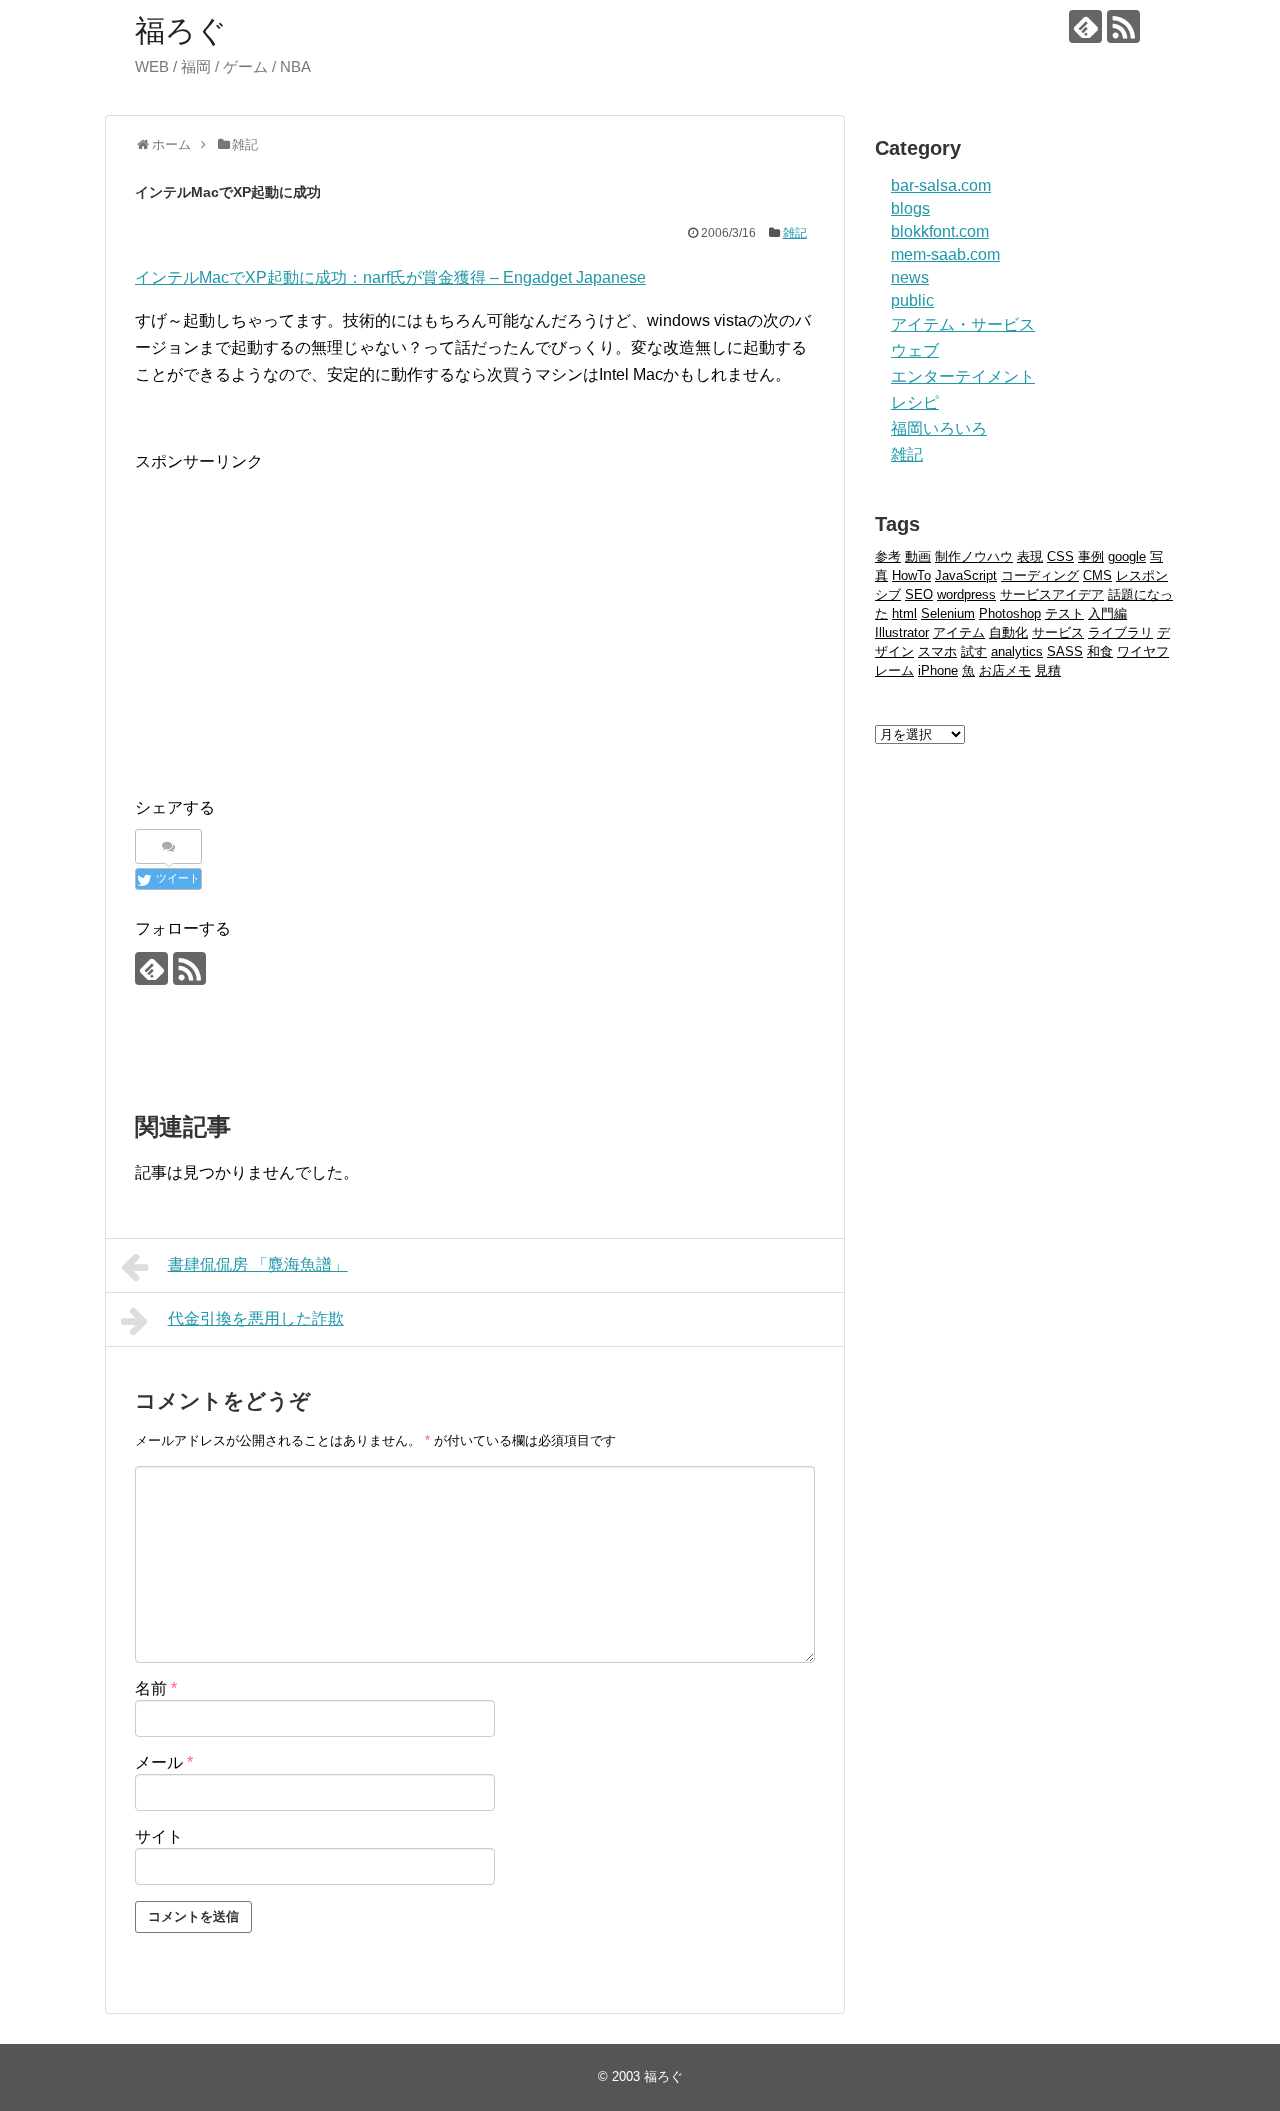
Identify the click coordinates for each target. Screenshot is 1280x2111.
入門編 (1107, 613)
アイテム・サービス (963, 324)
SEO (919, 594)
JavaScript (966, 575)
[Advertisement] (303, 616)
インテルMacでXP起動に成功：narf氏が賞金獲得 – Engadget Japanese (390, 277)
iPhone (938, 670)
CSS (1060, 556)
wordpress (966, 594)
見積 (1048, 670)
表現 (1030, 556)
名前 (156, 1688)
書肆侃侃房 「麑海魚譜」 (258, 1264)
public (912, 300)
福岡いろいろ (939, 428)
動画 (918, 556)
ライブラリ (1120, 632)
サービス (1058, 632)
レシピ (915, 402)
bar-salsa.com (941, 185)
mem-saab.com (945, 254)
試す (974, 651)
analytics (1017, 651)
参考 (888, 556)
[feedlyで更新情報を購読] (1085, 26)
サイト (159, 1836)
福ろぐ (181, 30)
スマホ (937, 651)
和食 (1100, 651)
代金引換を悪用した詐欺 (256, 1318)
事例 (1091, 556)
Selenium (948, 613)
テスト (1064, 613)
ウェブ (915, 350)
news (910, 277)
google (1127, 556)
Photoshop (1010, 613)
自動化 (1008, 632)
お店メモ (1005, 670)
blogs (910, 208)
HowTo (911, 575)
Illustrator (902, 632)
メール (164, 1762)
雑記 (795, 233)
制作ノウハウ (974, 556)
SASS (1065, 651)
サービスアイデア (1052, 594)
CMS (1097, 575)
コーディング (1040, 575)
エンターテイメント (963, 376)
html (904, 613)
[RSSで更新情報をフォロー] (1123, 26)
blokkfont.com (940, 231)
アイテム (959, 632)
